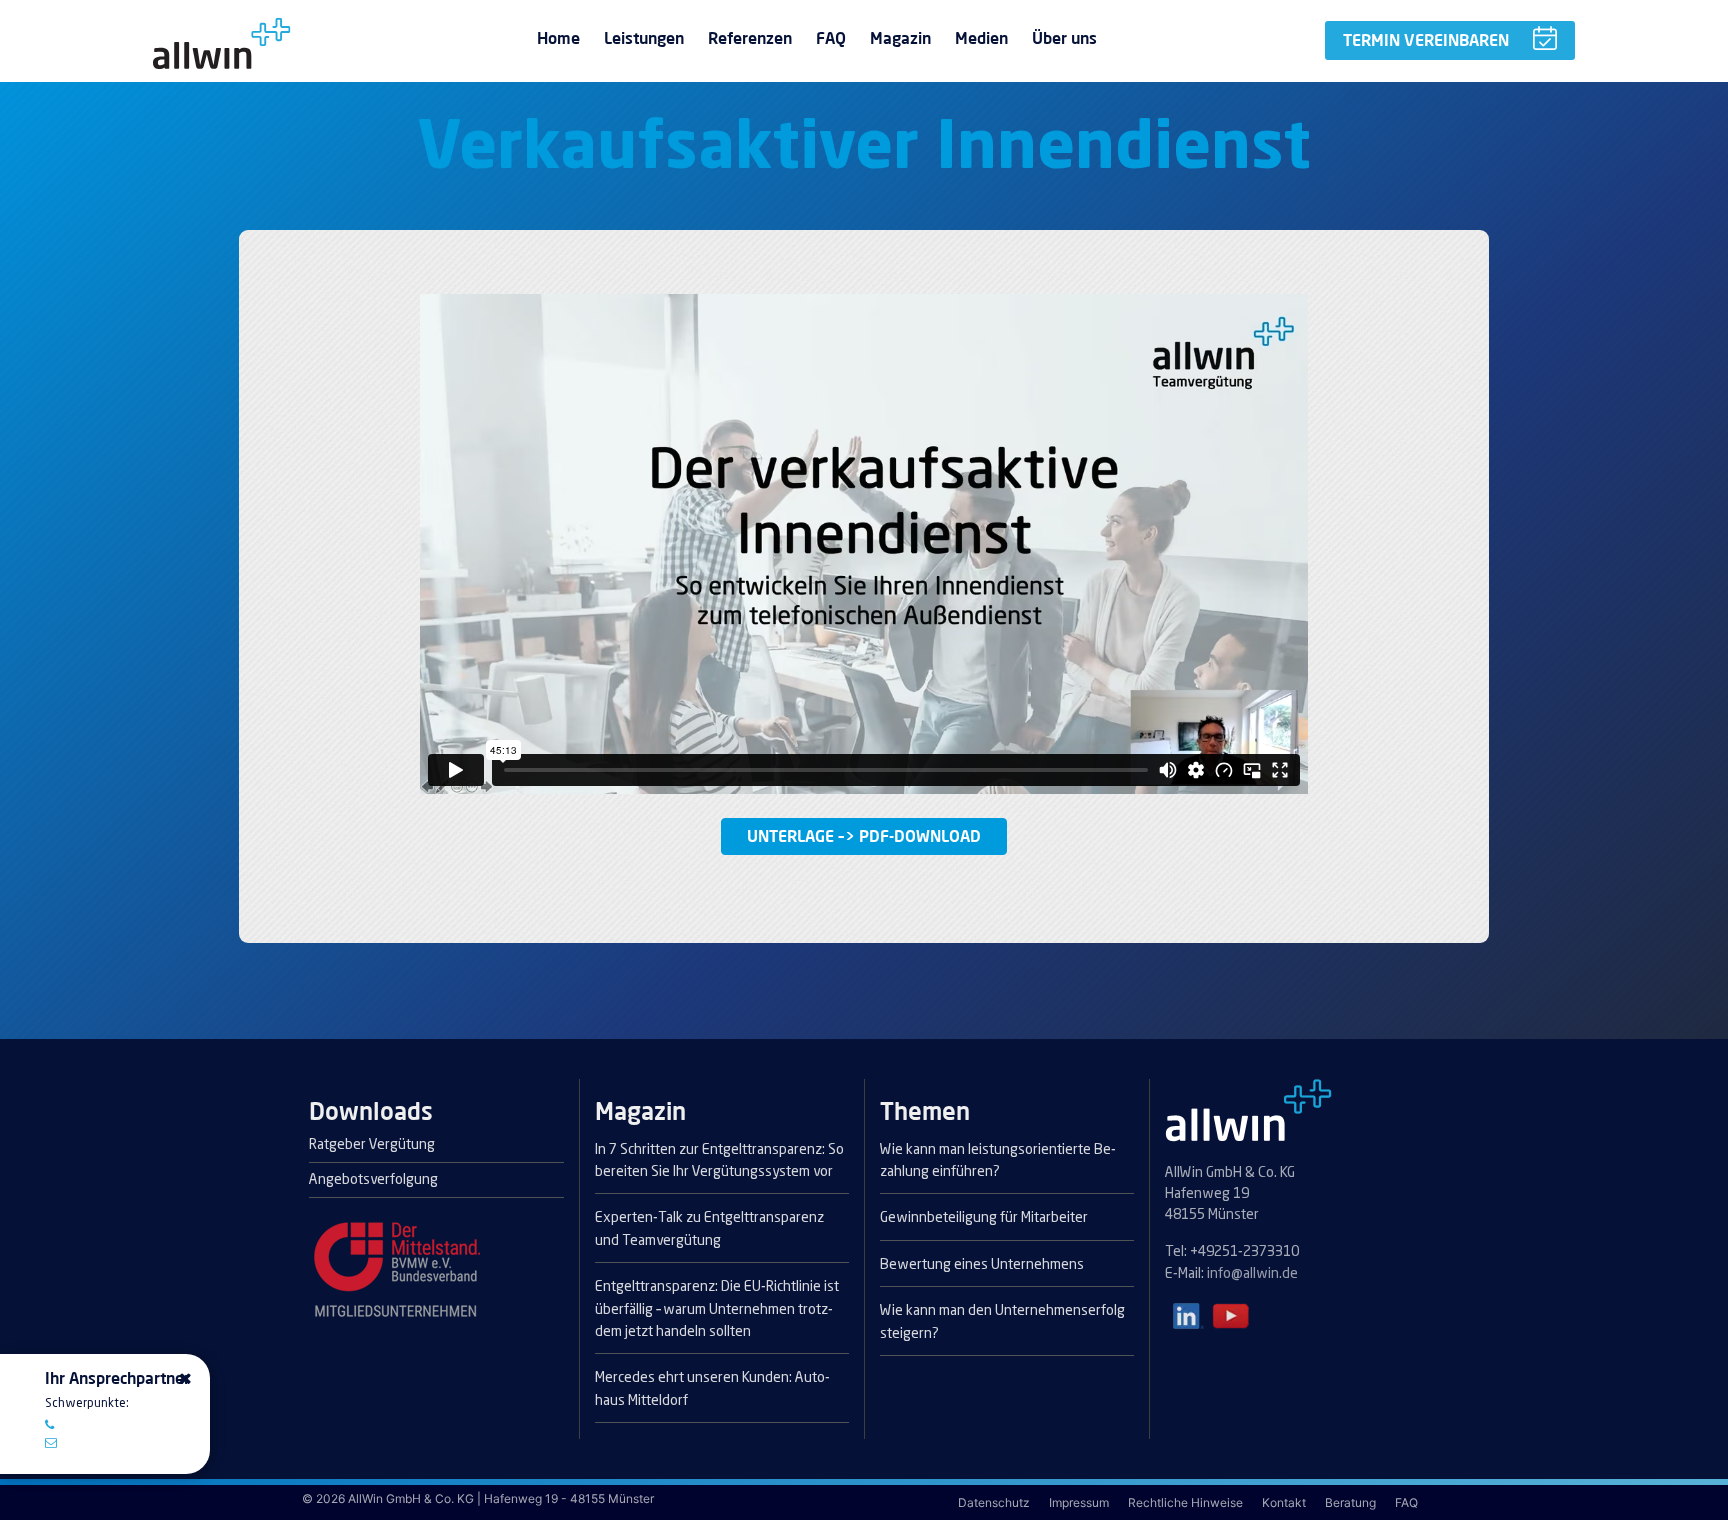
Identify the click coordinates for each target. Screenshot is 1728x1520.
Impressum (1080, 1502)
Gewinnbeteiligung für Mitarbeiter (984, 1218)
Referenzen (750, 38)
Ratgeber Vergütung (372, 1145)
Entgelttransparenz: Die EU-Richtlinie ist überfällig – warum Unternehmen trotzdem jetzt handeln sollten (717, 1309)
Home (558, 38)
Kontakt (1285, 1502)
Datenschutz (995, 1502)
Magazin (900, 38)
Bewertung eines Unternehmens (982, 1265)
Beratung (1352, 1502)
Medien (981, 38)
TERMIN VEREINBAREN (1426, 40)
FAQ (831, 38)
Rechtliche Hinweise (1187, 1502)
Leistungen (644, 38)
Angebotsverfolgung (373, 1180)
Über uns (1064, 38)
